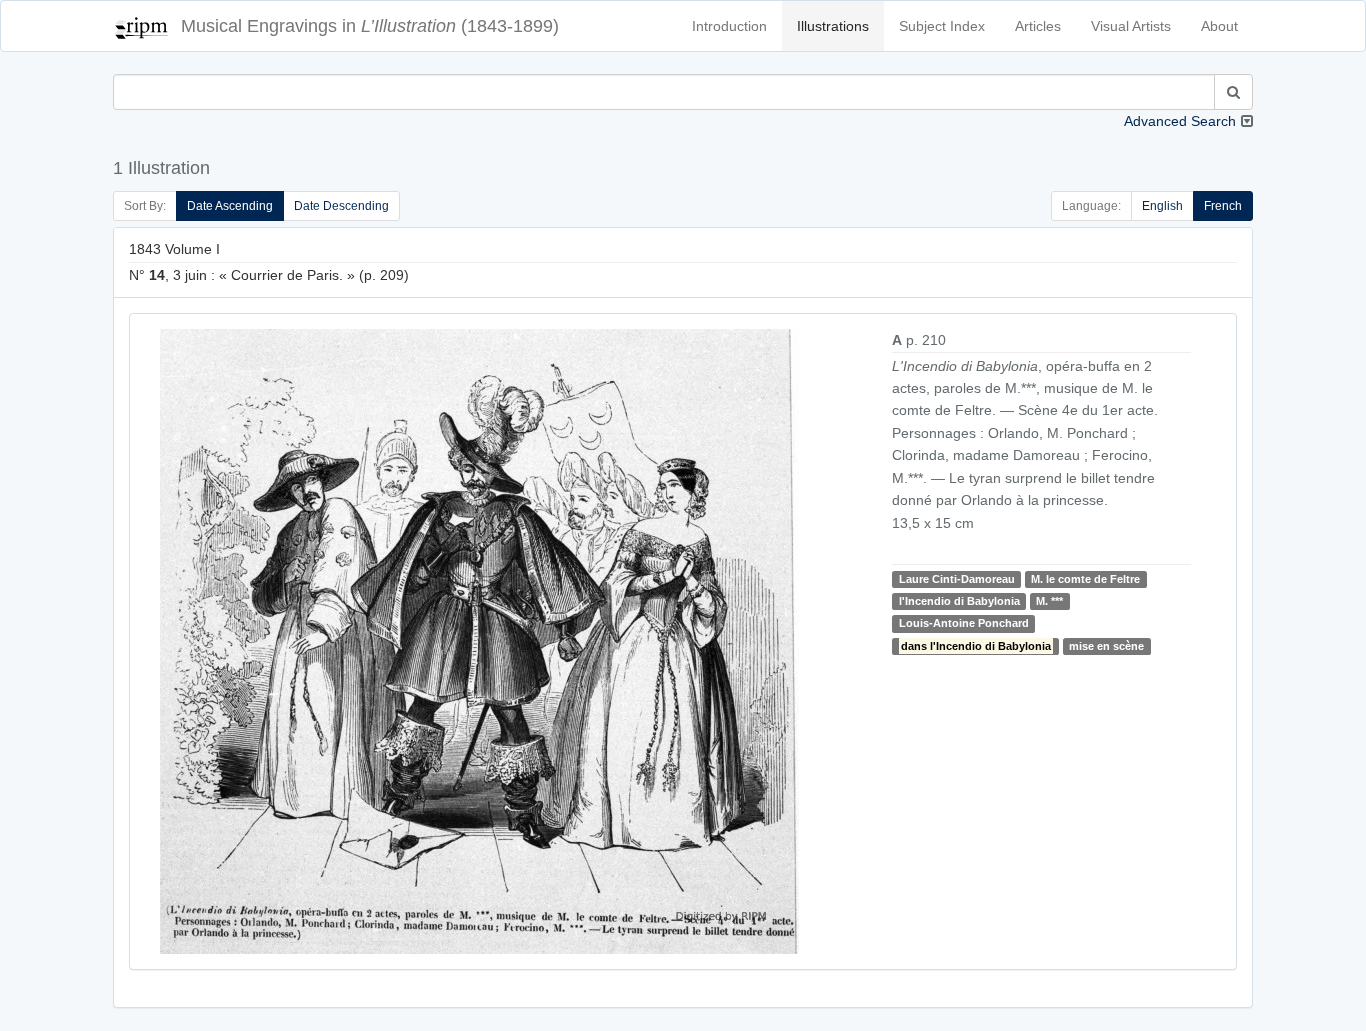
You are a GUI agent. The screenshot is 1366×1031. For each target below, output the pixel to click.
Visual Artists (1131, 26)
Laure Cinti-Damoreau (957, 579)
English (1162, 206)
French (1223, 206)
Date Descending (341, 206)
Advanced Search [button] (1180, 121)
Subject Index (942, 26)
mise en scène (1106, 646)
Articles (1038, 26)
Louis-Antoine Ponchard (964, 623)
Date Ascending (230, 206)
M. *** (1049, 601)
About (1219, 26)
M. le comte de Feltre (1085, 579)
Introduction (729, 26)
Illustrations (833, 26)
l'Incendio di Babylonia (959, 601)
